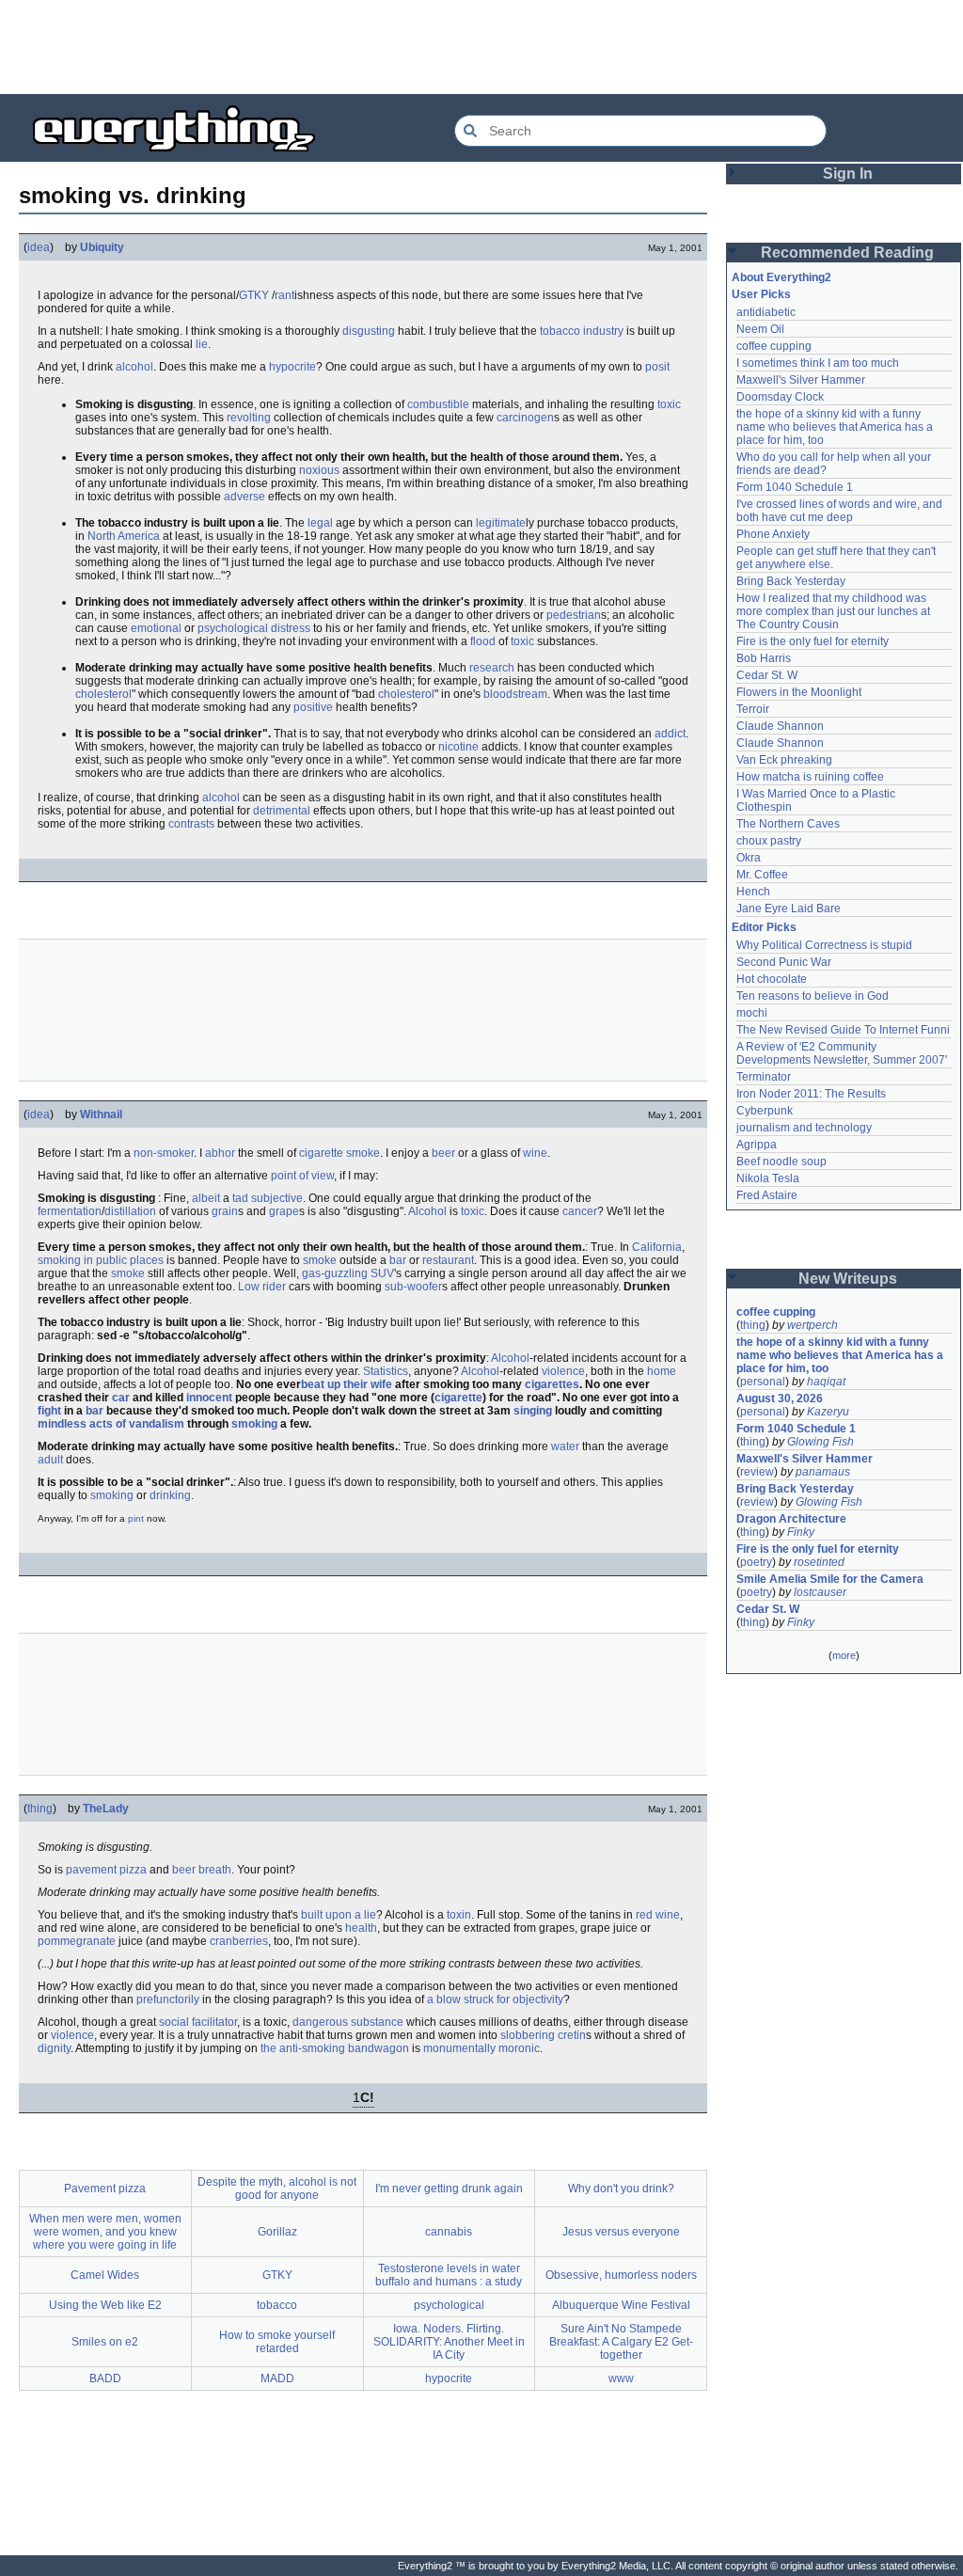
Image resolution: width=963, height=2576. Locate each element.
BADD (105, 2378)
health (361, 1928)
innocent (209, 1398)
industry (603, 331)
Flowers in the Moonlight (799, 692)
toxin (459, 1915)
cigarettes (552, 1384)
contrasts (191, 824)
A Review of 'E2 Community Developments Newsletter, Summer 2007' (842, 1053)
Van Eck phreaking (784, 760)
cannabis (449, 2232)
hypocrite (292, 367)
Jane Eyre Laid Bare (789, 909)
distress (291, 628)
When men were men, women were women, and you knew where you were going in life (105, 2232)
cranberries (239, 1941)
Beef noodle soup (781, 1162)
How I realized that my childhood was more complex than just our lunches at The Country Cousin (835, 611)
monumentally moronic (481, 2048)
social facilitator (198, 2022)
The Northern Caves (788, 824)
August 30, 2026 (780, 1399)
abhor (220, 1153)
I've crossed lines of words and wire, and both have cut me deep (841, 511)
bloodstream (515, 694)
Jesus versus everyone (621, 2232)
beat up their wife (347, 1384)
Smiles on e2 (105, 2342)
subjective (277, 1198)
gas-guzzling (335, 1273)
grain (225, 1211)
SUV (382, 1273)
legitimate (501, 523)
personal (763, 1382)
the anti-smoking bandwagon (335, 2048)
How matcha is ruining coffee (810, 777)
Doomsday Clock (780, 397)
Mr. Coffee (762, 875)
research (492, 668)
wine (535, 1153)
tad (240, 1198)
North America (124, 536)
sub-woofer (413, 1287)
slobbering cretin (543, 2035)
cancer (580, 1211)
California (657, 1247)
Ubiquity (102, 247)
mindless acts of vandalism (111, 1424)
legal (320, 523)
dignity (54, 2048)
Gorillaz (277, 2232)
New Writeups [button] (848, 1279)
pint (136, 1518)
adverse (245, 497)
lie (202, 344)
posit (657, 367)
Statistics (386, 1371)
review (757, 1472)
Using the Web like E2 (105, 2305)
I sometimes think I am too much (818, 363)
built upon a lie (339, 1915)
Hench (753, 892)
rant (284, 295)
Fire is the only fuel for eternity (813, 641)
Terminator (764, 1077)
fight (49, 1411)
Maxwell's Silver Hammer (801, 380)
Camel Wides (105, 2275)
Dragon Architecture (791, 1519)
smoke (320, 1260)
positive (313, 707)
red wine (658, 1915)
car (121, 1398)
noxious (319, 470)
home (662, 1371)
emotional (156, 628)
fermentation (70, 1211)
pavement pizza (106, 1870)
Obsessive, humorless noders (621, 2275)
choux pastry (769, 841)
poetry (756, 1562)
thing (40, 1809)
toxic (669, 404)
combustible (438, 404)
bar (398, 1260)
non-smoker (164, 1153)
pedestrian (574, 615)
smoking (254, 1424)
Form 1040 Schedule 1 (795, 487)
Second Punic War (784, 962)
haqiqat (826, 1382)
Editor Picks (764, 927)
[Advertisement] (481, 47)
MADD (277, 2378)
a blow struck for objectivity (495, 1999)
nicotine (458, 747)
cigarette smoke (339, 1153)
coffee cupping (774, 346)
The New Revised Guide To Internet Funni (843, 1030)
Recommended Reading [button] (847, 253)
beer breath (202, 1870)
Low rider (262, 1287)
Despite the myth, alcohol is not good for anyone (277, 2189)
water (565, 1446)
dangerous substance (348, 2022)
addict (670, 734)
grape (284, 1211)
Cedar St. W (767, 675)
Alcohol (427, 1211)
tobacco (560, 331)
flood (483, 641)
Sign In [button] (848, 174)
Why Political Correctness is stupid (824, 945)
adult (50, 1460)
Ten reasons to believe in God (813, 996)
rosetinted (819, 1562)
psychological (233, 628)
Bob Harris (764, 658)
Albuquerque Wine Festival (621, 2305)
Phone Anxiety (773, 534)
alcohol (134, 367)
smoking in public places (101, 1260)
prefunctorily (168, 1999)
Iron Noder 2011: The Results (811, 1094)
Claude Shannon (780, 726)
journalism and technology (804, 1128)
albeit (206, 1198)
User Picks (761, 294)
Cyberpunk (765, 1111)
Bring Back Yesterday (791, 581)
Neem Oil (760, 329)
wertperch (813, 1325)
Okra (749, 858)
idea (39, 247)
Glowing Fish (821, 1442)
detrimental (282, 811)
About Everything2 (781, 277)
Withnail (101, 1114)
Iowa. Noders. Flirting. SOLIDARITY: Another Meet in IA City (449, 2342)
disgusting (369, 331)
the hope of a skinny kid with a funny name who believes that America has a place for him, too (836, 427)
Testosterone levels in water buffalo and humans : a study (449, 2275)
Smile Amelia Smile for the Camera (830, 1579)
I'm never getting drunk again (449, 2189)
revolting (249, 418)
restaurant (448, 1260)
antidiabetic (766, 312)
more (844, 1655)
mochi (752, 1013)
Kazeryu (828, 1412)
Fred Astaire (767, 1195)
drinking (170, 1495)
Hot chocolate (772, 979)
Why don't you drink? (621, 2189)
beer (443, 1153)
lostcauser (820, 1592)
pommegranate (77, 1941)
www (621, 2378)
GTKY (254, 295)
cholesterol (103, 694)
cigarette (458, 1398)
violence (563, 1371)
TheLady (106, 1809)
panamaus (823, 1472)
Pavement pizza (105, 2189)
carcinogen (525, 418)
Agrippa (757, 1145)
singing (533, 1411)
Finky (801, 1532)
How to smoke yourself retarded (277, 2342)
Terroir (753, 709)
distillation (130, 1211)
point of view (302, 1176)
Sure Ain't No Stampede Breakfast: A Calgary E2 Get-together (621, 2342)
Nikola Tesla (768, 1178)
